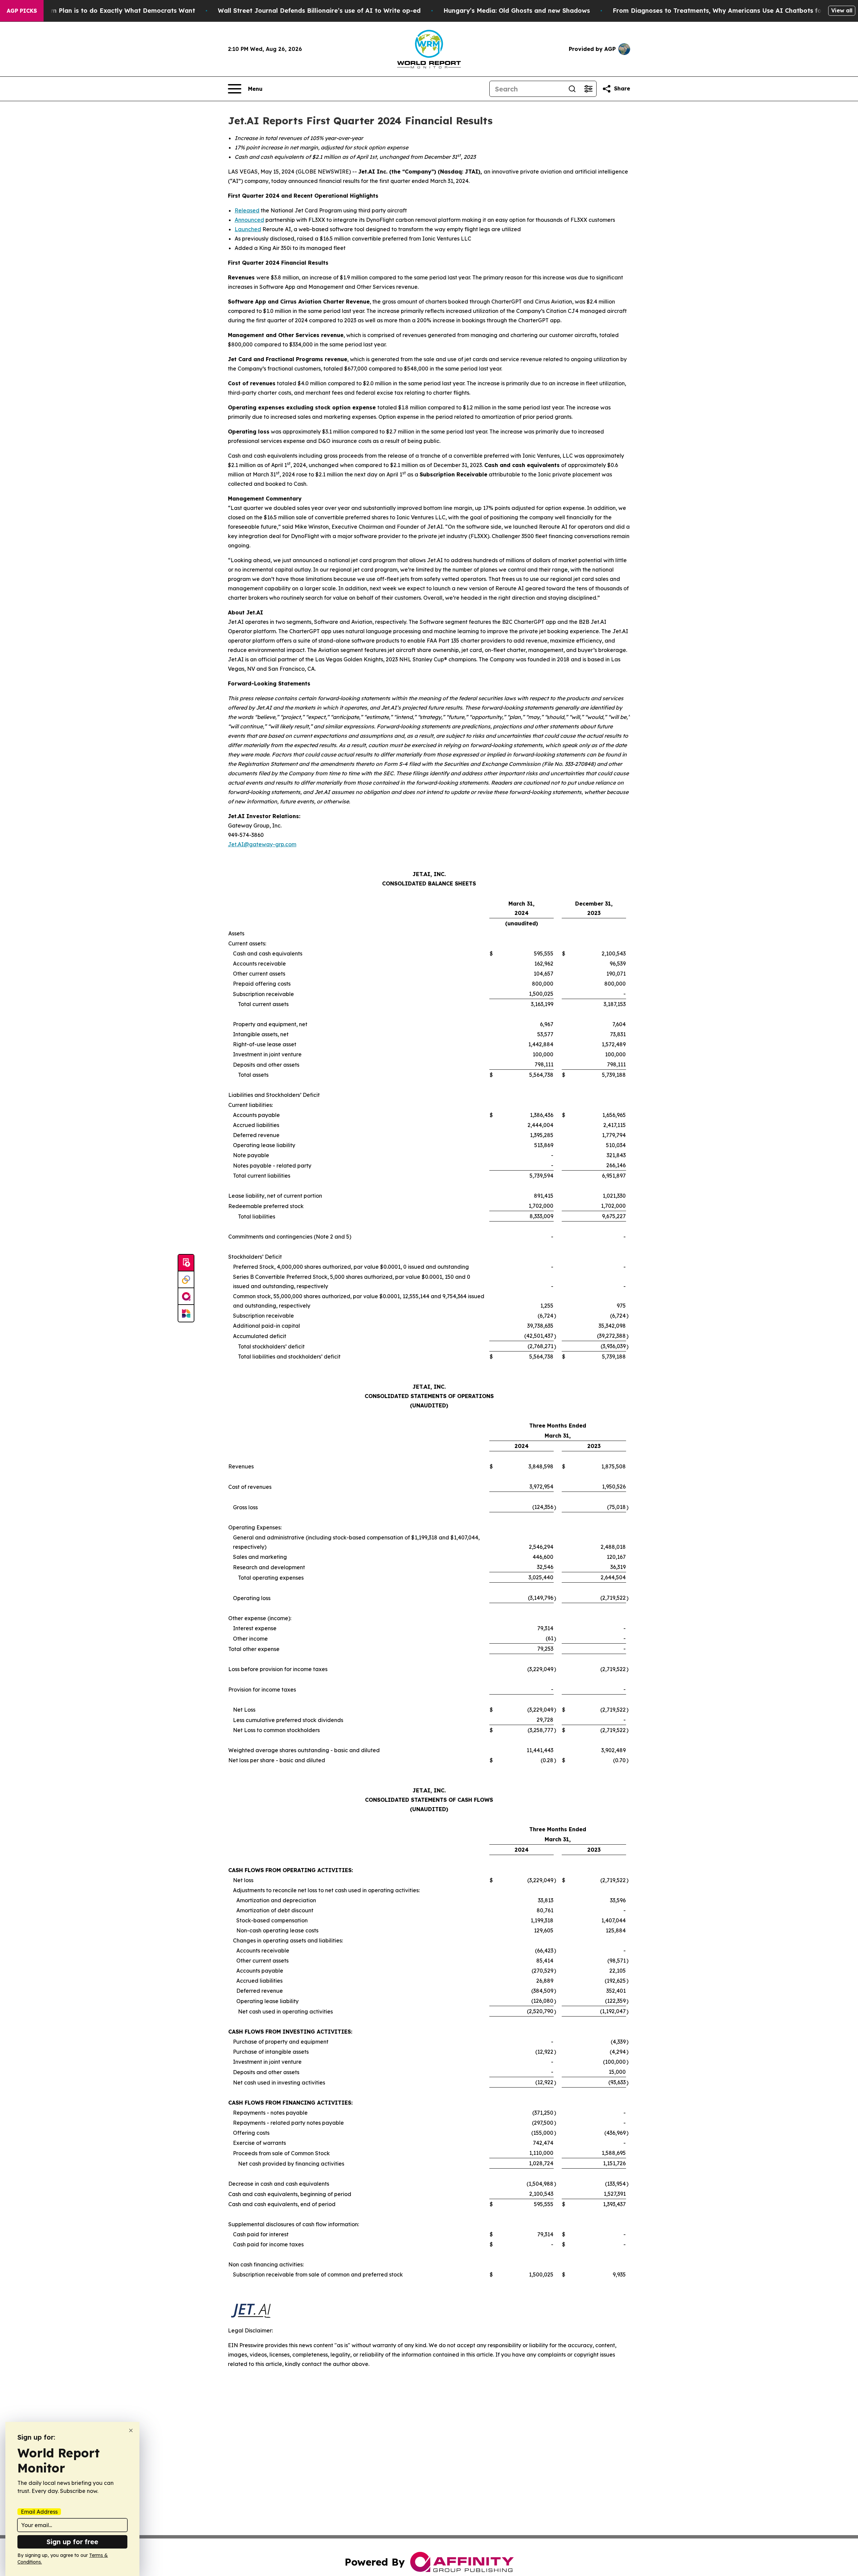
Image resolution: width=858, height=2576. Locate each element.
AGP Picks (22, 11)
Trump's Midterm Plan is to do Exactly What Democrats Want (100, 11)
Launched (248, 229)
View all (842, 10)
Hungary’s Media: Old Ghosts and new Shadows (517, 11)
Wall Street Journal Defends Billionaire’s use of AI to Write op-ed (319, 11)
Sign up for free (72, 2542)
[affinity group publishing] (186, 1297)
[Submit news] (186, 1263)
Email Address (39, 2512)
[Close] (131, 2430)
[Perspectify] (186, 1280)
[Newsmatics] (186, 1313)
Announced (249, 220)
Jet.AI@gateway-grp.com (262, 844)
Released (247, 210)
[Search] (572, 89)
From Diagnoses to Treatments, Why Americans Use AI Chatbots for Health (730, 11)
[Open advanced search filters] (588, 89)
